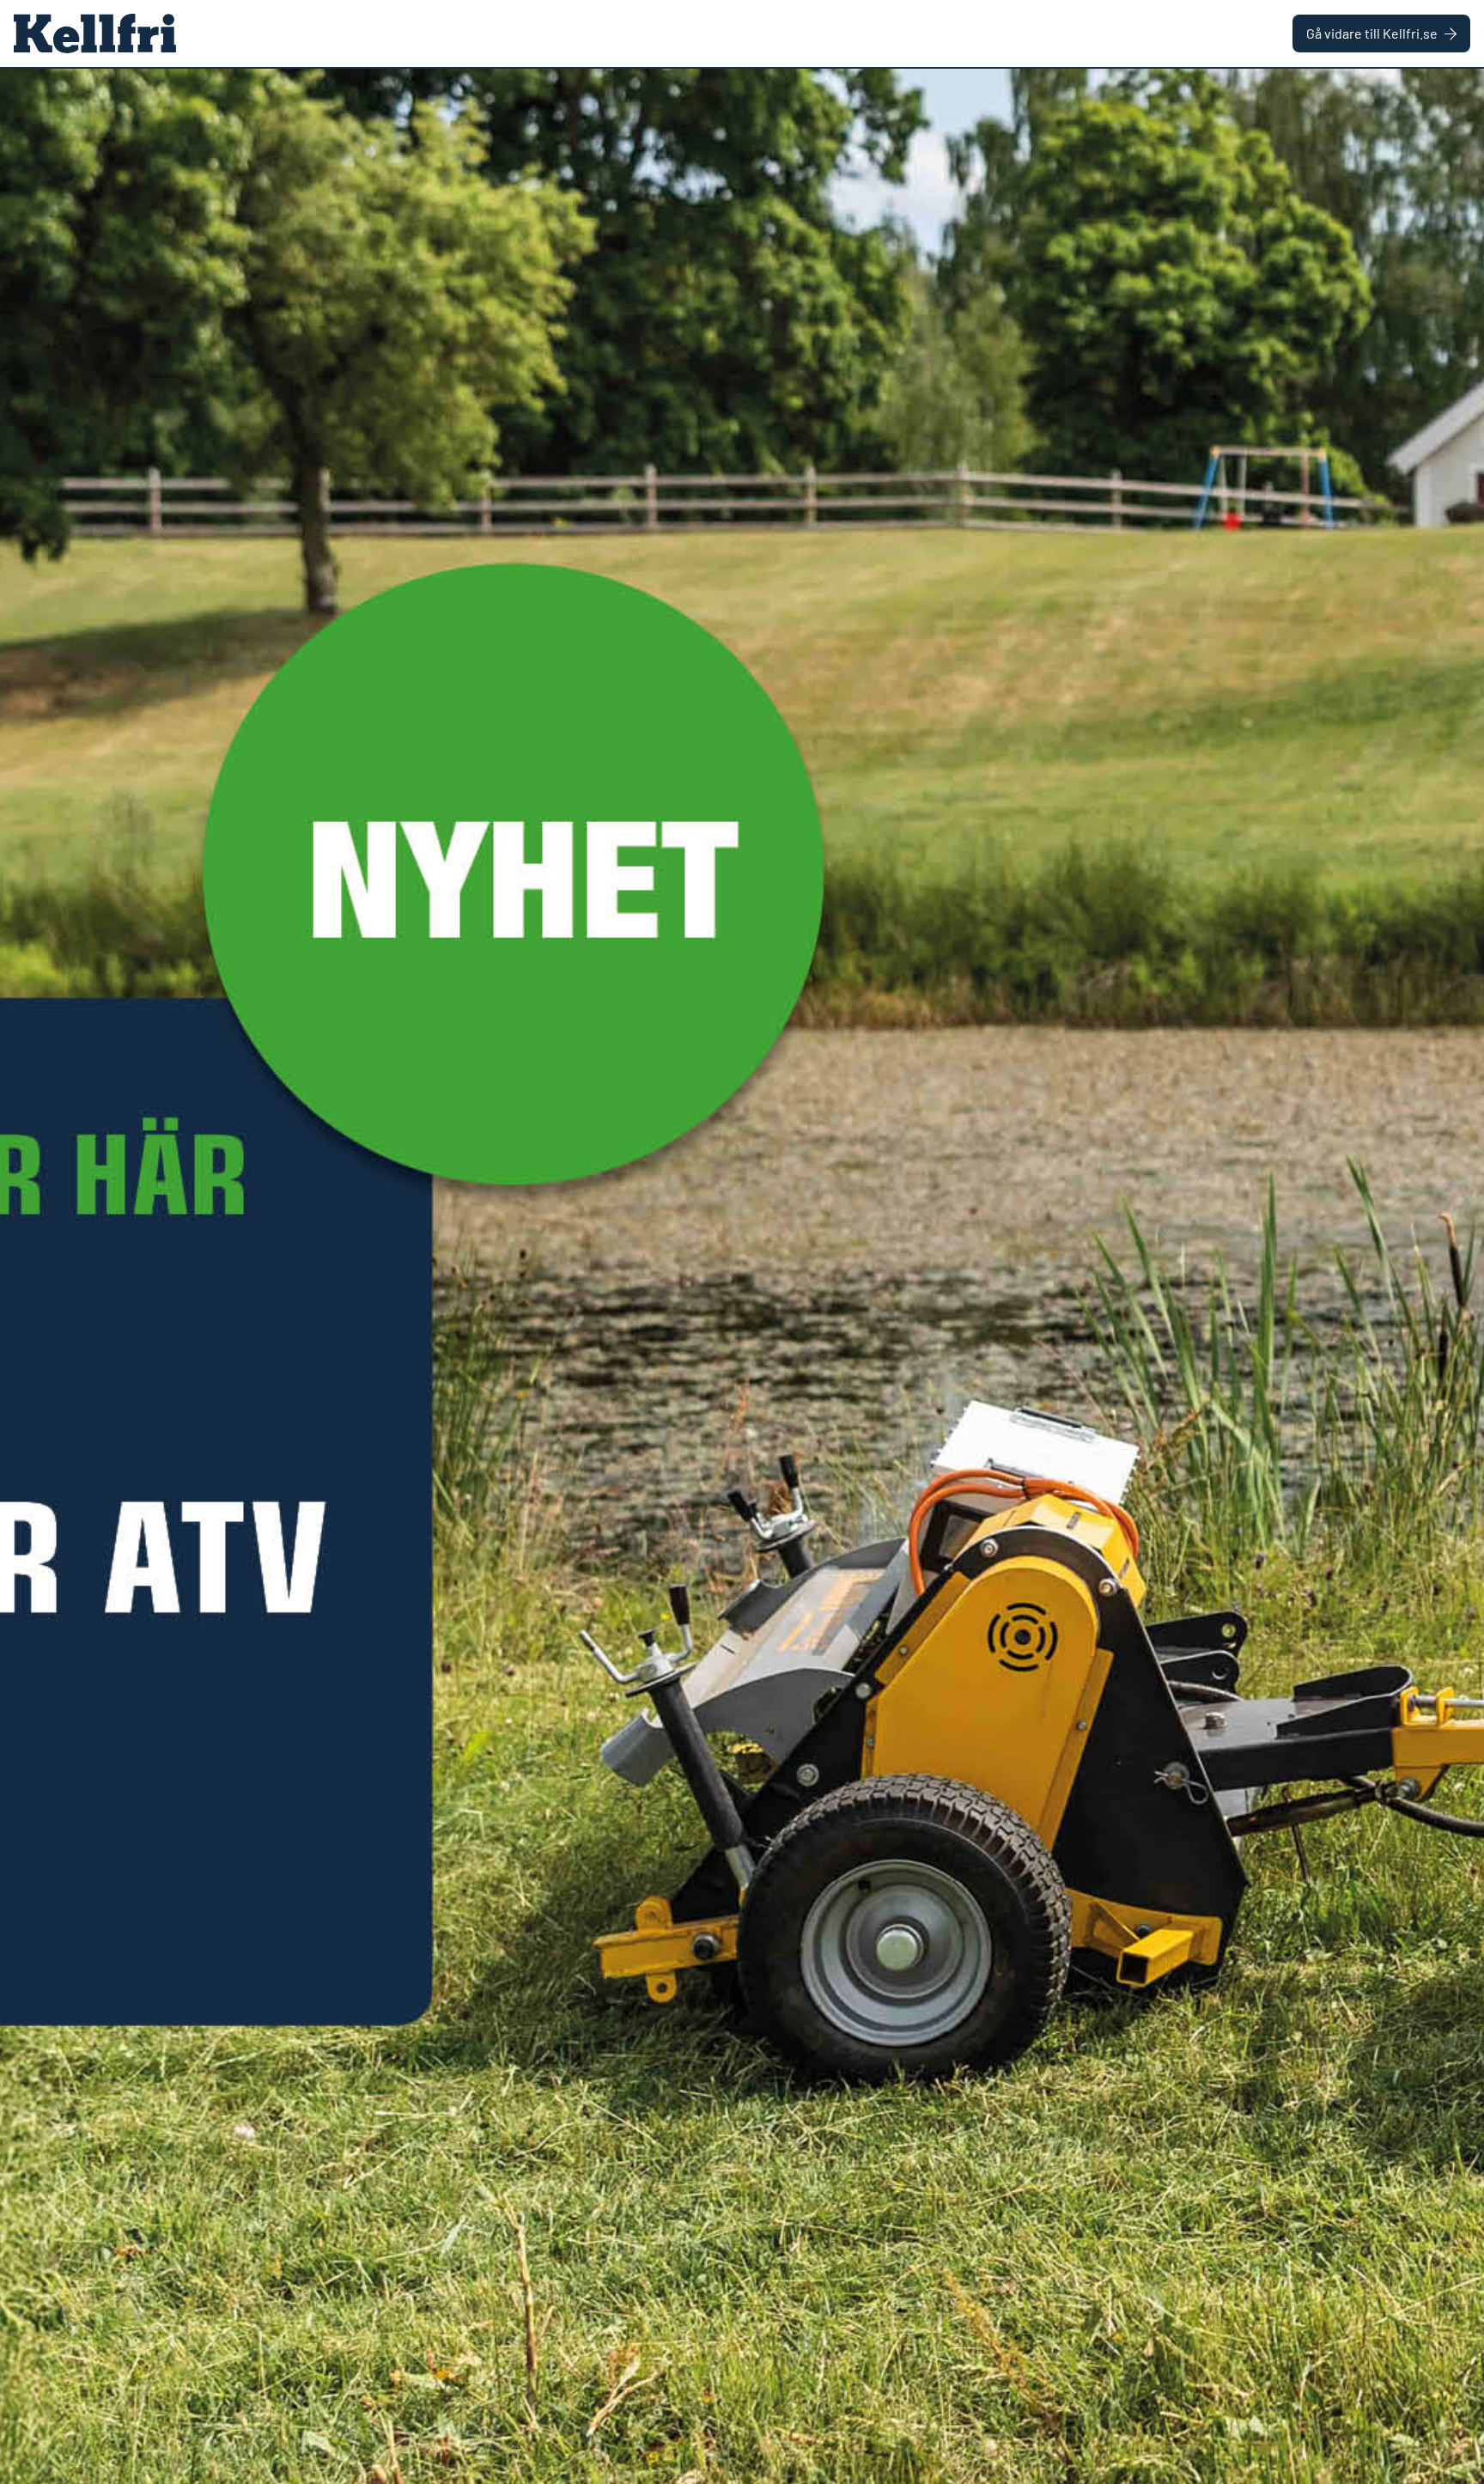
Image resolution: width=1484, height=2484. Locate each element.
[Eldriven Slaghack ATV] (742, 1276)
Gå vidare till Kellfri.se (1372, 33)
